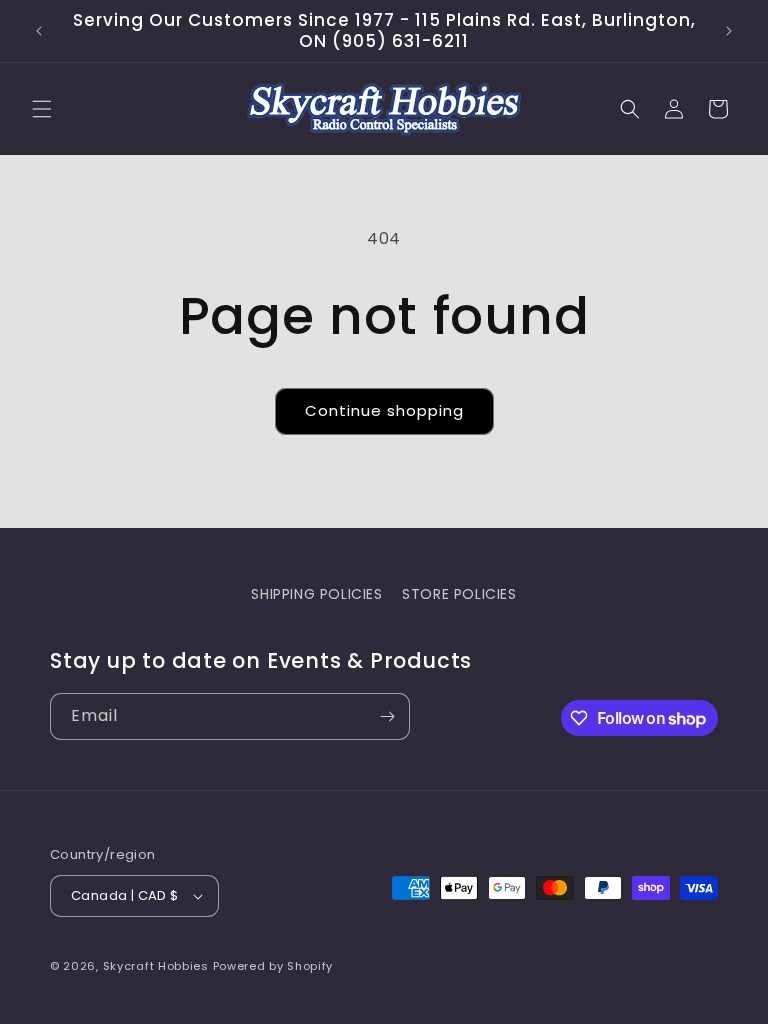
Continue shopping (384, 410)
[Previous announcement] (39, 31)
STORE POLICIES (459, 594)
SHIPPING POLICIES (316, 594)
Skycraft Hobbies (158, 966)
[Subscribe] (387, 716)
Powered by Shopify (273, 966)
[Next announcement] (729, 31)
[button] (42, 109)
